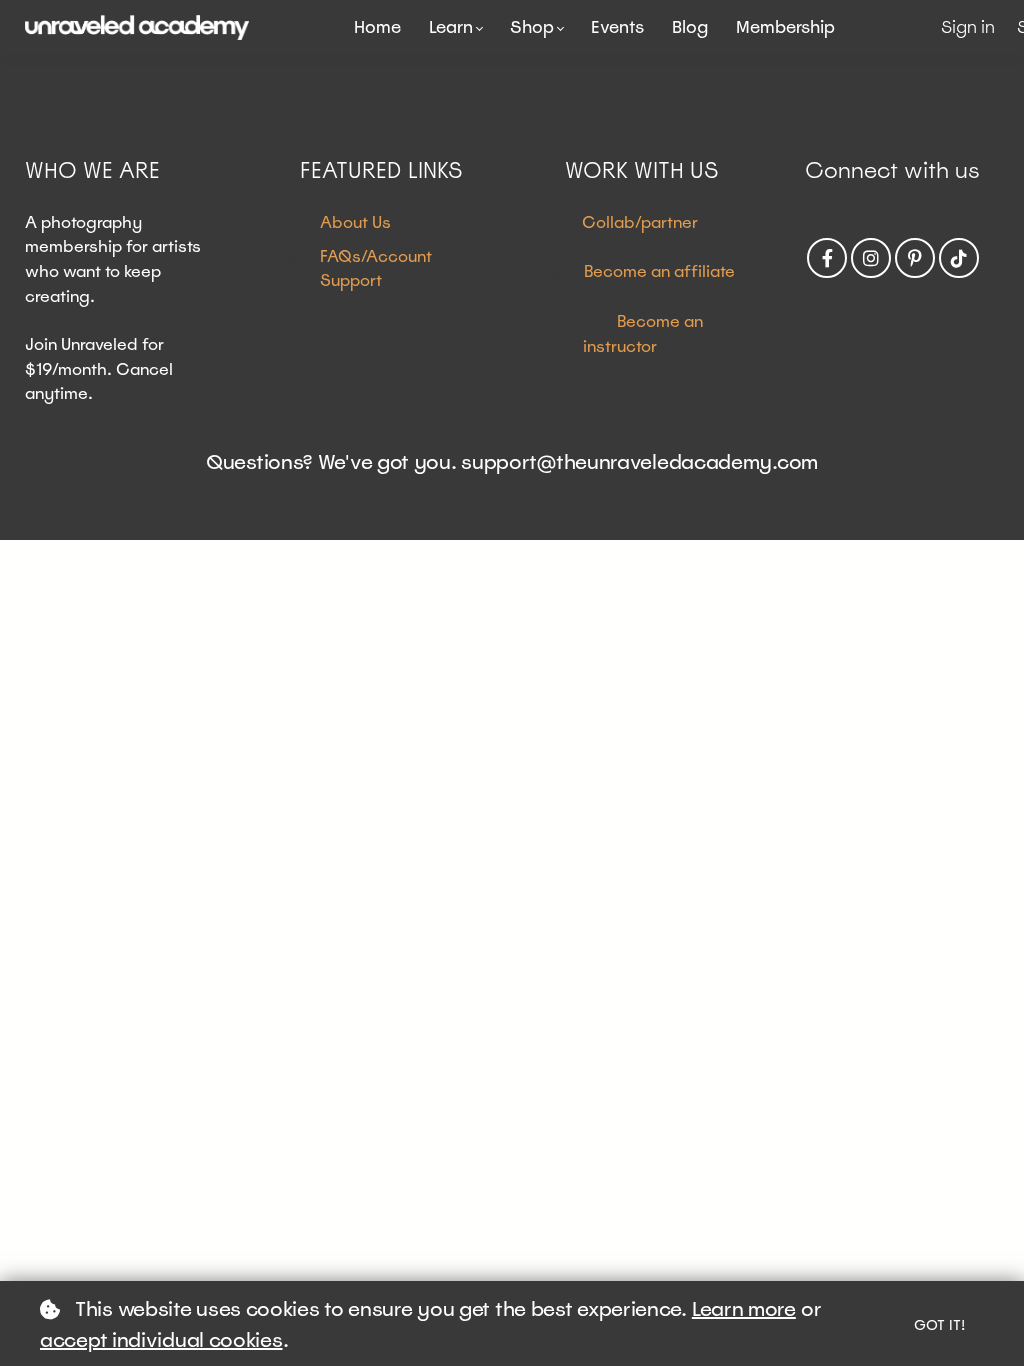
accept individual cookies (161, 1340)
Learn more (744, 1309)
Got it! (939, 1325)
